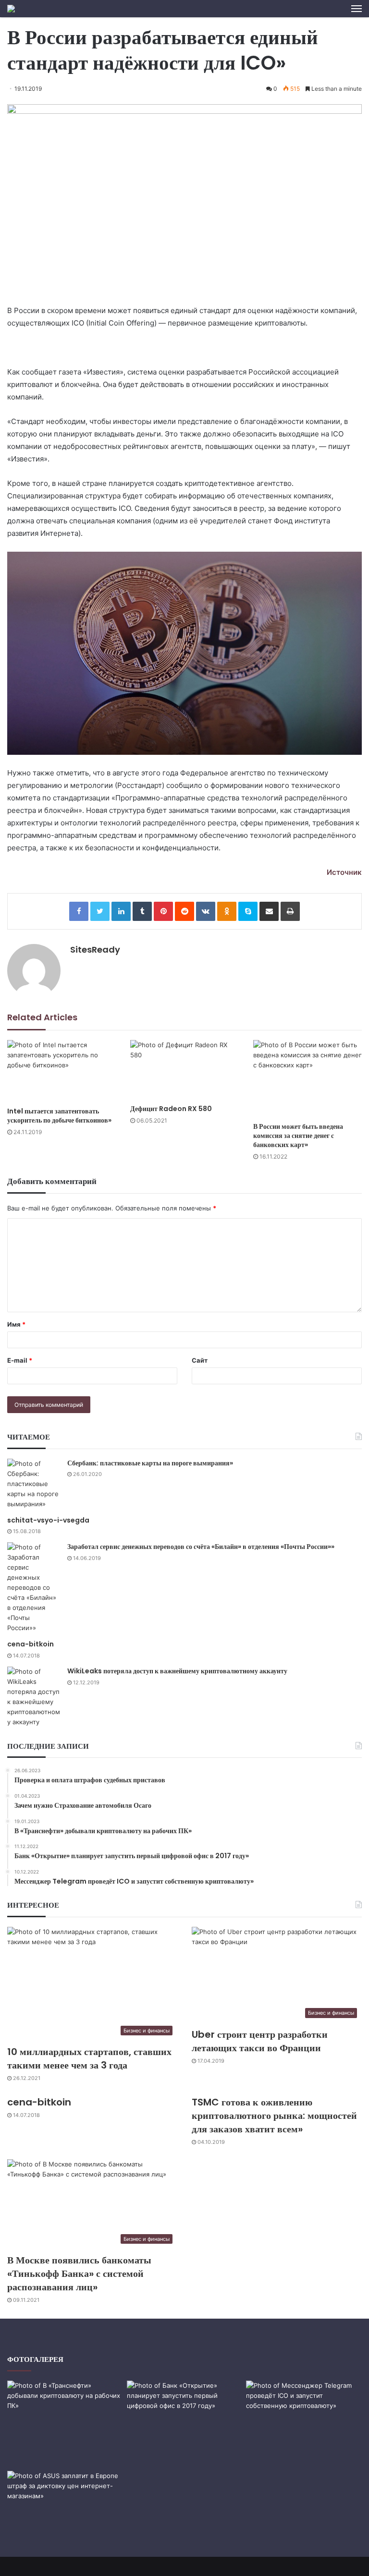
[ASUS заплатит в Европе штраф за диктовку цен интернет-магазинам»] (65, 2503)
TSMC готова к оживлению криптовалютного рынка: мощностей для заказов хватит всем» (274, 2116)
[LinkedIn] (121, 911)
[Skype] (248, 911)
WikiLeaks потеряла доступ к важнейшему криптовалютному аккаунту (177, 1671)
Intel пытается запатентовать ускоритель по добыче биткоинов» (59, 1116)
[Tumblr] (142, 911)
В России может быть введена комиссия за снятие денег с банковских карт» (298, 1136)
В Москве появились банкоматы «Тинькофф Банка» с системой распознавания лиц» (79, 2274)
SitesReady (95, 949)
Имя (16, 1324)
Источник (344, 872)
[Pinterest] (163, 911)
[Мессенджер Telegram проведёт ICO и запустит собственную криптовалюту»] (304, 2413)
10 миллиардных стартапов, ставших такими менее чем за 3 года (89, 2058)
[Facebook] (79, 911)
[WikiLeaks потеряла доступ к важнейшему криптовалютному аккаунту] (34, 1697)
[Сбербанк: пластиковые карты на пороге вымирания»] (34, 1484)
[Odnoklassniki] (227, 911)
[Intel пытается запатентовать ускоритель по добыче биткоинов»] (61, 1071)
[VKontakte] (206, 911)
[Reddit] (184, 911)
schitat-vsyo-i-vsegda (48, 1520)
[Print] (290, 911)
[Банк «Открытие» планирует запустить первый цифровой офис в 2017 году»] (185, 2424)
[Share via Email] (269, 911)
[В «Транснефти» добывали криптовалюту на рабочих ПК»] (65, 2419)
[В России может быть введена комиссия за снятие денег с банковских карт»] (307, 1079)
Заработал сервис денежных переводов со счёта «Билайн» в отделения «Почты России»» (201, 1547)
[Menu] (357, 9)
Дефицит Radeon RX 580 (171, 1109)
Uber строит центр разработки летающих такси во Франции (260, 2041)
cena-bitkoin (31, 1644)
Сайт (200, 1360)
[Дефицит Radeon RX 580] (184, 1070)
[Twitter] (100, 911)
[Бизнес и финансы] (11, 9)
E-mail (20, 1360)
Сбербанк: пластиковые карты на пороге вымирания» (150, 1463)
